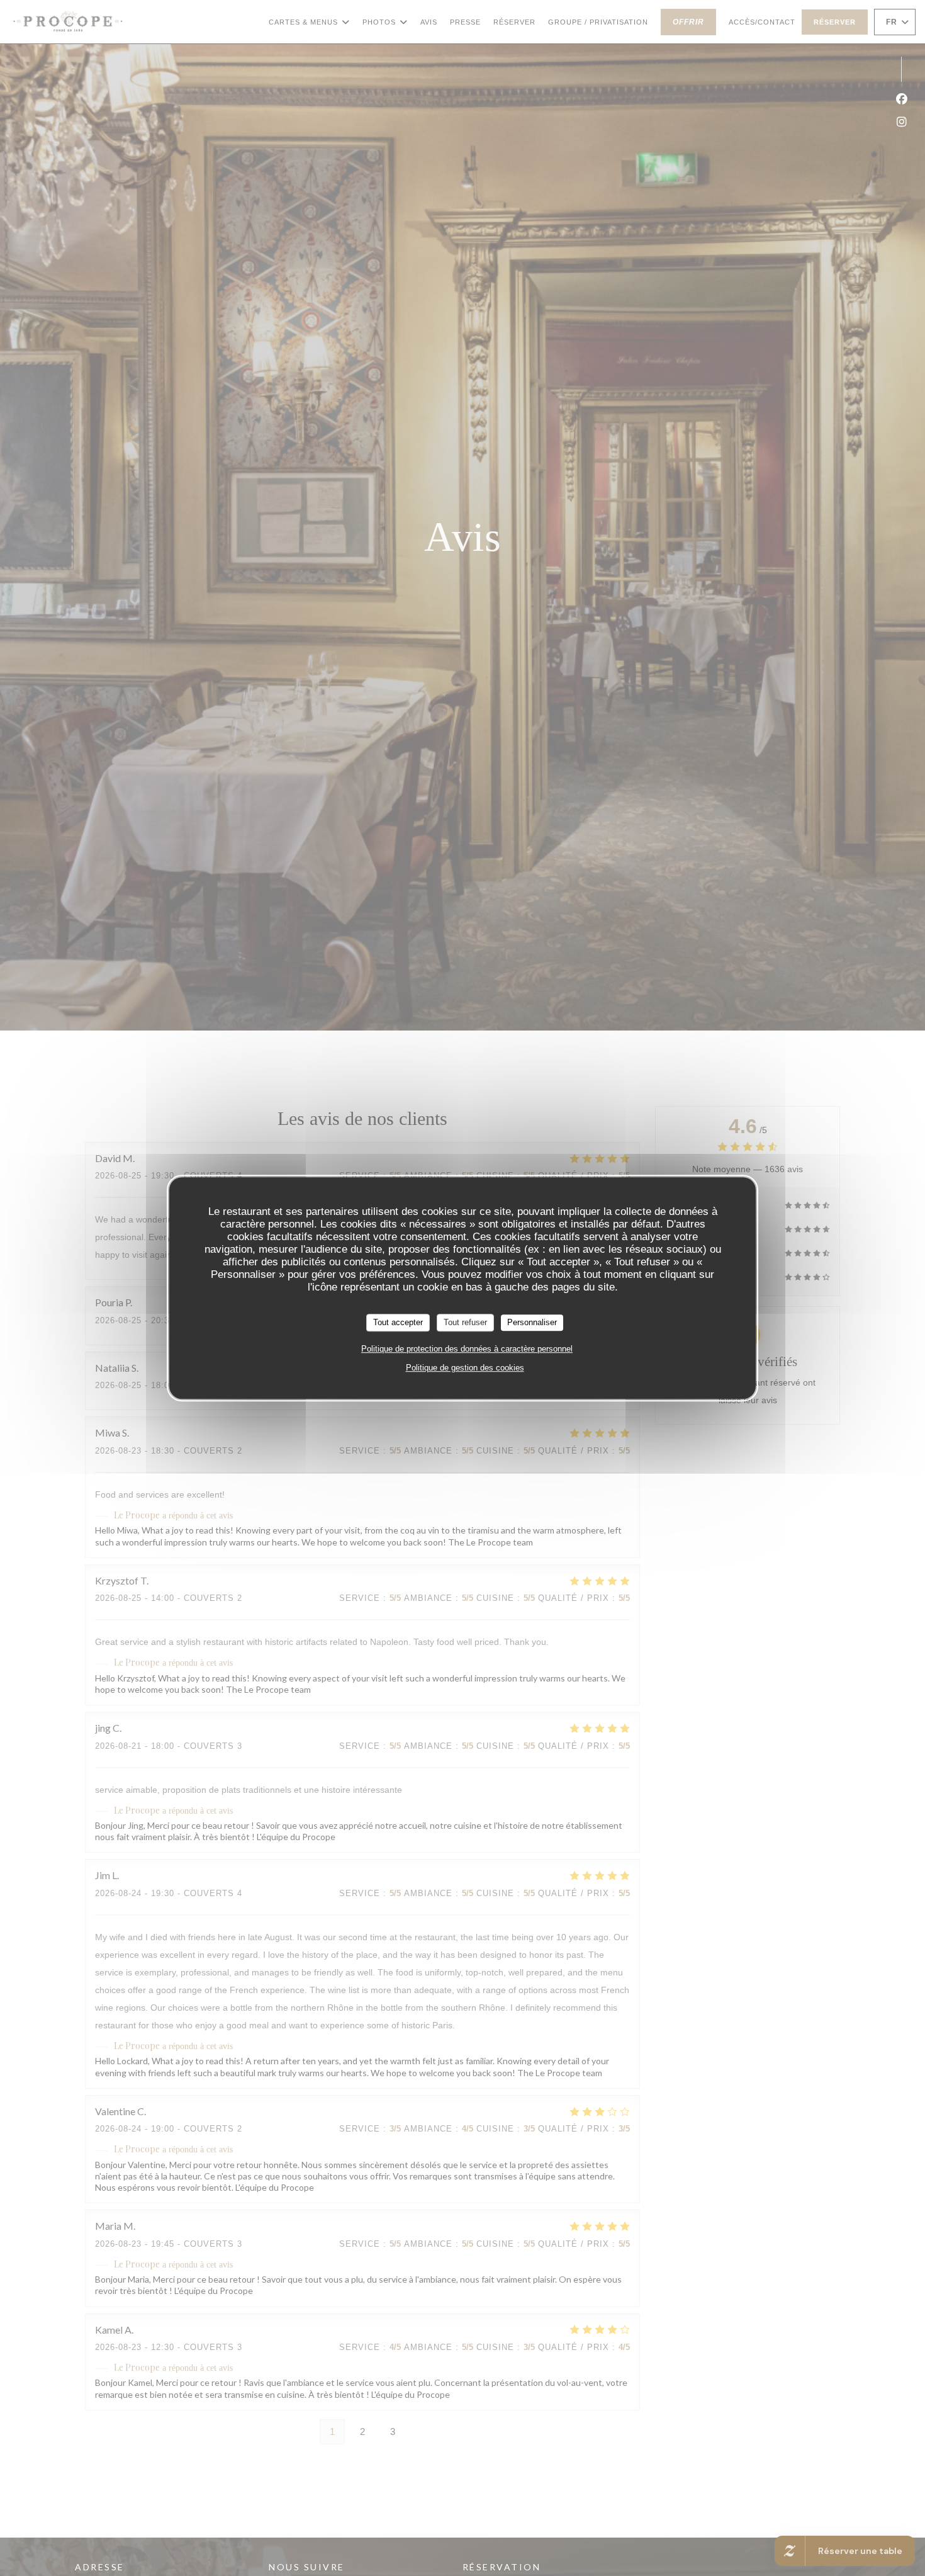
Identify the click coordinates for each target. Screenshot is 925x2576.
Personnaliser (532, 1322)
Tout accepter (398, 1322)
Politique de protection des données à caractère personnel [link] (467, 1349)
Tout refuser (465, 1322)
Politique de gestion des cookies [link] (465, 1368)
